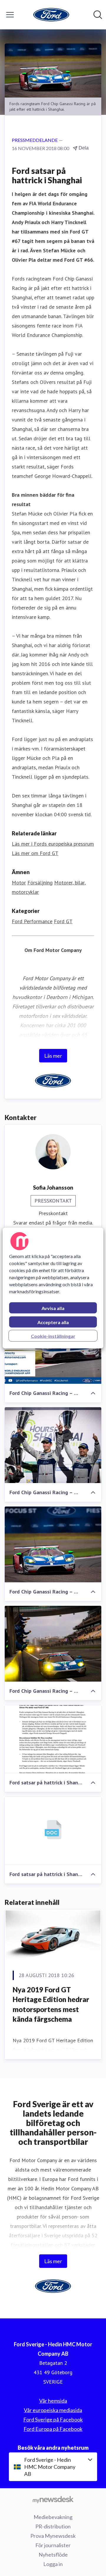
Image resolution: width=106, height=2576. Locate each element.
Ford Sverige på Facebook (53, 2419)
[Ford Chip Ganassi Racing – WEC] (53, 1445)
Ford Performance (32, 921)
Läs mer (53, 1056)
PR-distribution (53, 2526)
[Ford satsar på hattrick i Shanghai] (53, 1739)
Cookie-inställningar (53, 1336)
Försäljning (40, 883)
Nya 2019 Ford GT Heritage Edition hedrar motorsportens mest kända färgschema (51, 2004)
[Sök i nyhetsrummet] (98, 15)
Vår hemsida (53, 2401)
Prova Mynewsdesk (53, 2536)
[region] (53, 1288)
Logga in (53, 2564)
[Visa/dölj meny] (10, 15)
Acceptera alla (53, 1322)
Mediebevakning (53, 2517)
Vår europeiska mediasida (53, 2410)
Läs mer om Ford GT (35, 853)
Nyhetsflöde (53, 2555)
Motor (19, 883)
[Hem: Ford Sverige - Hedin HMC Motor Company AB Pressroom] (51, 15)
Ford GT (63, 921)
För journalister (53, 2545)
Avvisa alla (53, 1308)
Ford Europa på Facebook (53, 2429)
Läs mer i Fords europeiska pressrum (53, 844)
